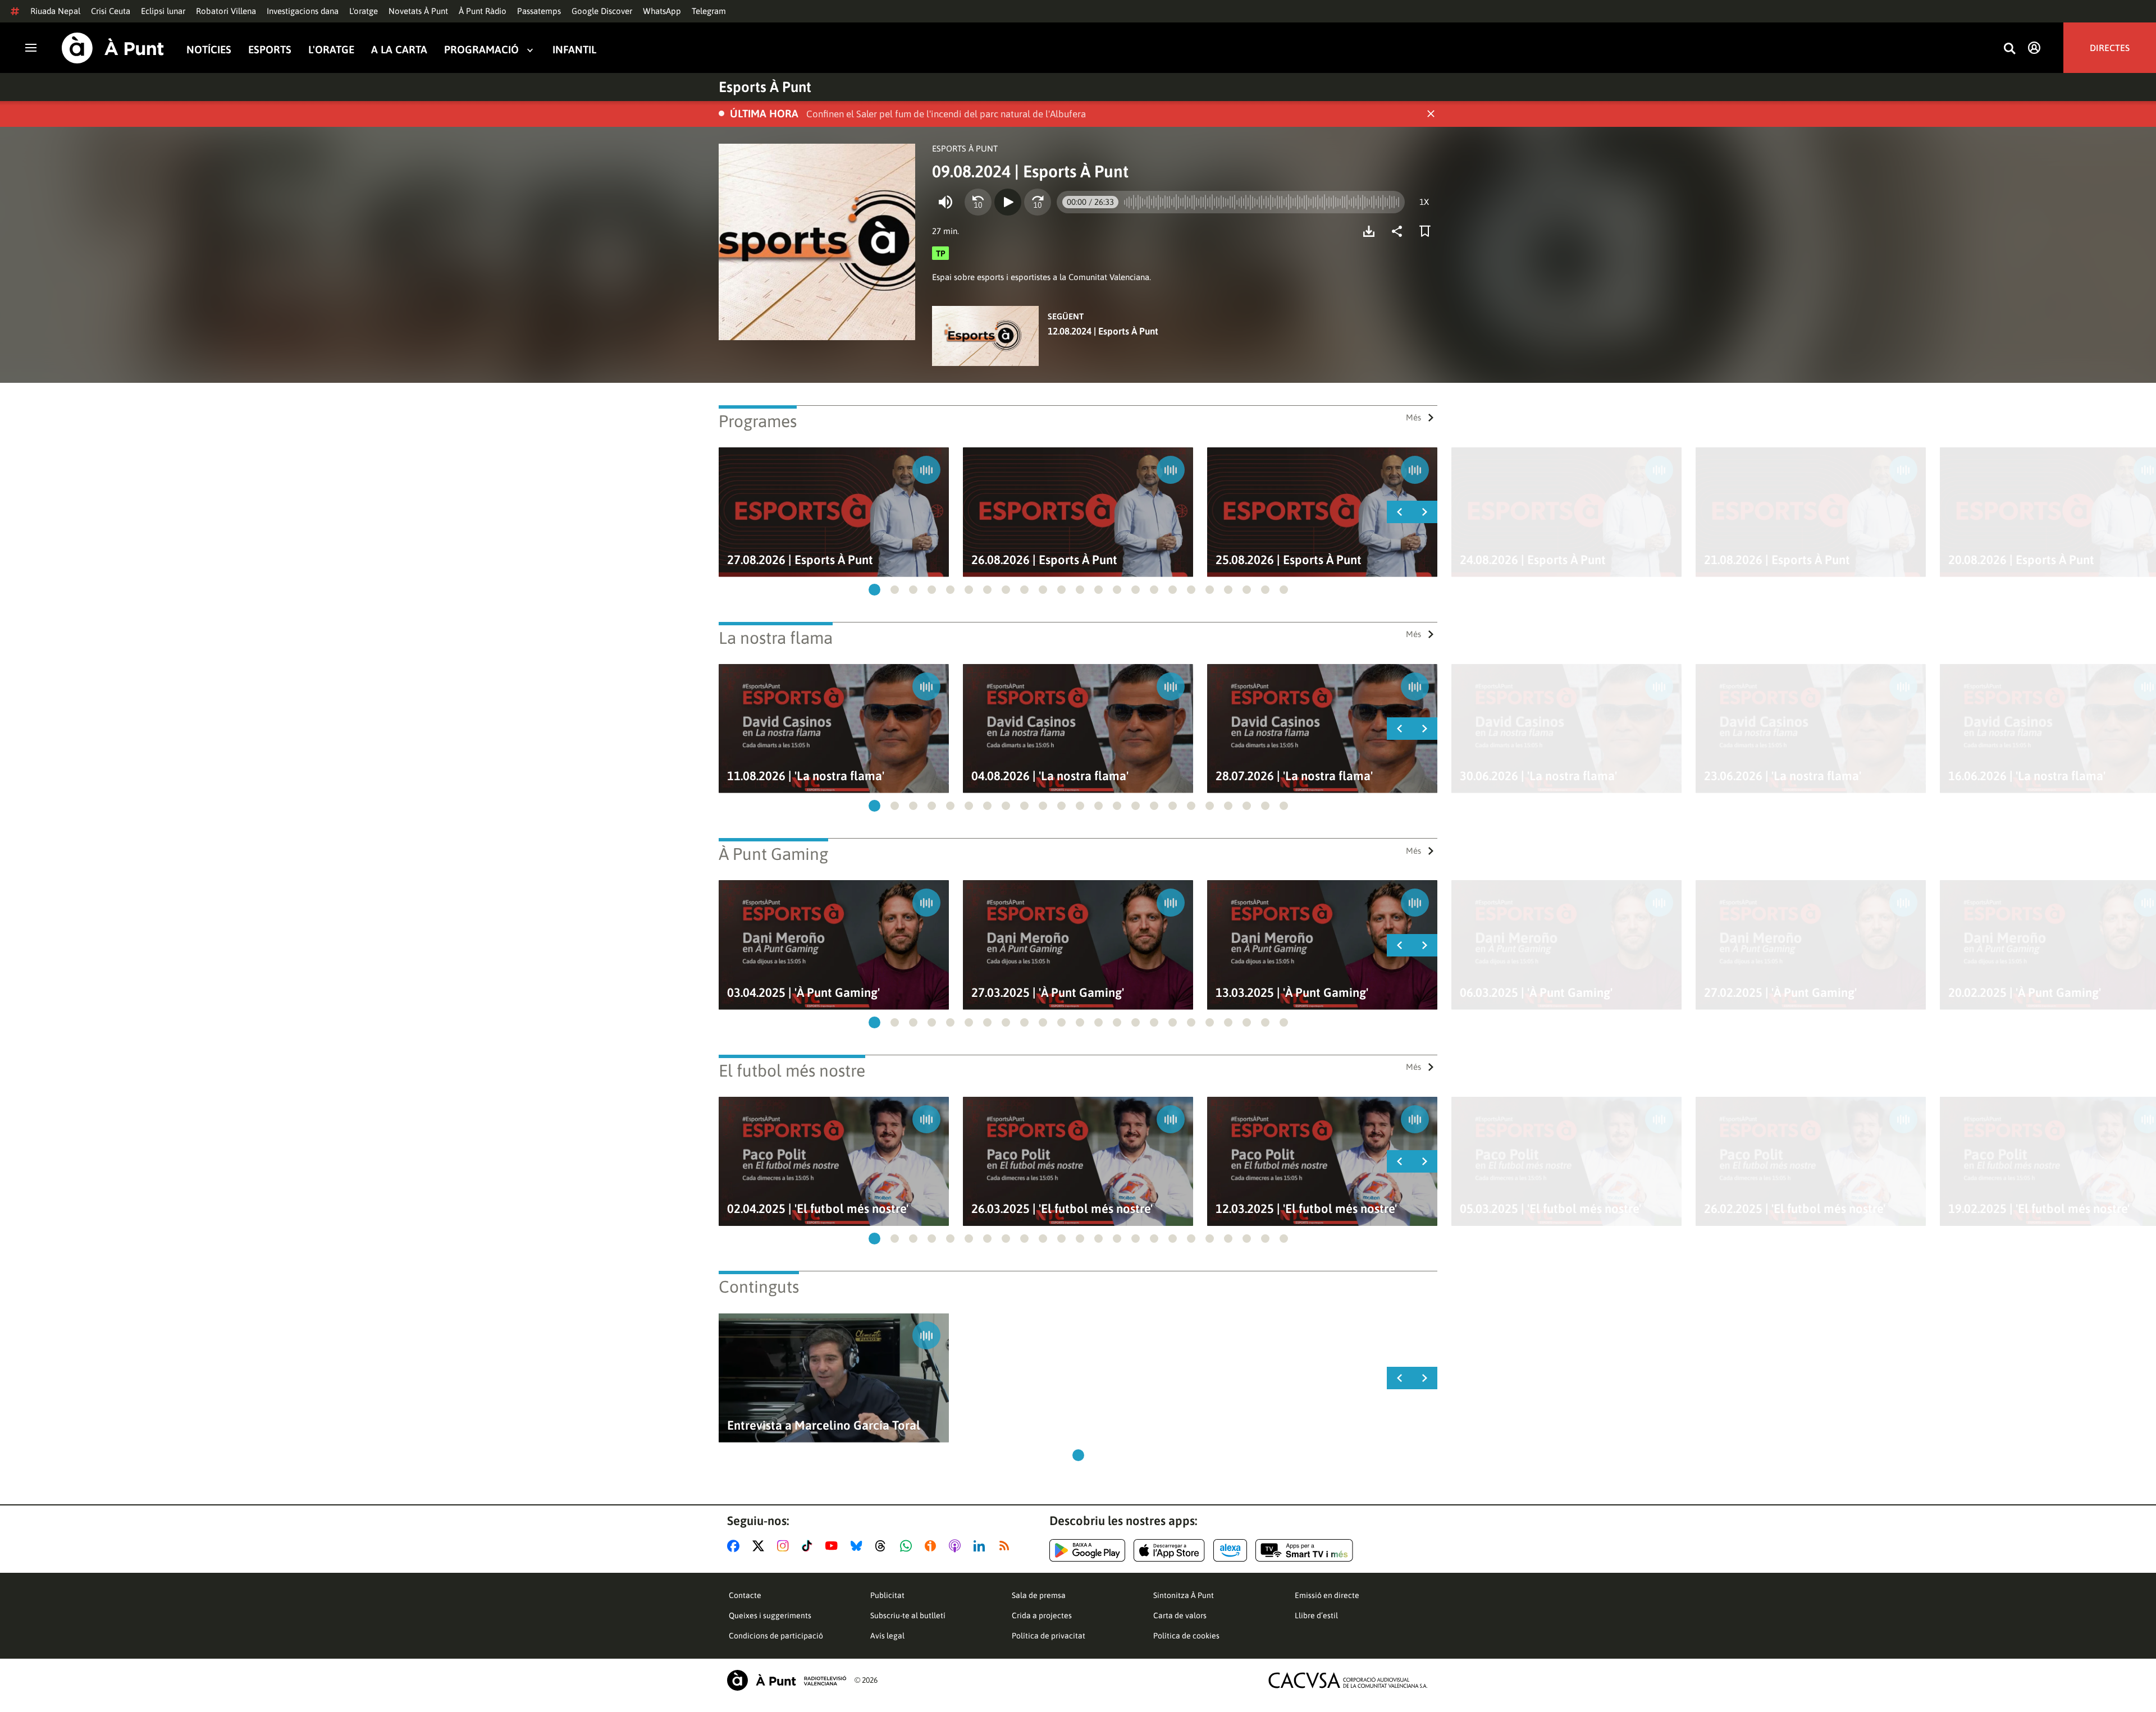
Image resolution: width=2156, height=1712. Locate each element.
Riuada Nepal (55, 11)
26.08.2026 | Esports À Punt (1044, 560)
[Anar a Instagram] (785, 1546)
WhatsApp (662, 11)
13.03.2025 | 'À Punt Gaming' (1292, 993)
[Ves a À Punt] (113, 48)
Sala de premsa (1039, 1595)
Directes (2110, 48)
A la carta (399, 50)
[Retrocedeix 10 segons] (978, 202)
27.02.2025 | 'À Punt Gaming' (1780, 993)
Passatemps (539, 11)
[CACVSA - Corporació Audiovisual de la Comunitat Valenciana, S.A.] (1348, 1680)
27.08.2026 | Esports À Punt (800, 560)
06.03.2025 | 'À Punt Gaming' (1536, 993)
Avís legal (887, 1636)
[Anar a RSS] (1007, 1546)
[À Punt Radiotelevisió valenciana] (787, 1680)
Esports (270, 50)
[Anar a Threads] (883, 1546)
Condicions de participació (776, 1636)
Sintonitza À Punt (1184, 1595)
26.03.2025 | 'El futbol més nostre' (1062, 1209)
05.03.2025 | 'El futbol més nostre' (1550, 1209)
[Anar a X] (760, 1546)
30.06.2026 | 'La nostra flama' (1538, 776)
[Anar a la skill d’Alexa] (1230, 1550)
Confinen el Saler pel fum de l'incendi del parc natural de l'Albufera (946, 114)
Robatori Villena (226, 11)
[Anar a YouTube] (834, 1546)
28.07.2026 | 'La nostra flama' (1294, 776)
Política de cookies (1186, 1636)
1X (1424, 202)
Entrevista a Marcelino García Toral (824, 1425)
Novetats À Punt (418, 11)
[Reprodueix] (1008, 202)
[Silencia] (945, 202)
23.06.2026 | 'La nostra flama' (1783, 776)
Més (1413, 417)
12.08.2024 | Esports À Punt (1103, 331)
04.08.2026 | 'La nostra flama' (1050, 776)
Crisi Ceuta (111, 11)
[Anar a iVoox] (933, 1546)
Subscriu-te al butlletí (908, 1615)
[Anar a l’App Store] (1169, 1550)
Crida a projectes (1042, 1615)
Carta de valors (1180, 1615)
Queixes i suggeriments (770, 1615)
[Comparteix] (1400, 231)
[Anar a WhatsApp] (908, 1546)
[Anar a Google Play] (1087, 1550)
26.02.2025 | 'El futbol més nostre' (1795, 1209)
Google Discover (602, 11)
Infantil (574, 50)
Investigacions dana (303, 11)
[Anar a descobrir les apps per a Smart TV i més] (1304, 1550)
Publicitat (887, 1595)
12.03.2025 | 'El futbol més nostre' (1306, 1209)
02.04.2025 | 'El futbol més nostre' (818, 1209)
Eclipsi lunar (163, 11)
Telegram (709, 11)
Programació (481, 50)
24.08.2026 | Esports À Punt (1533, 560)
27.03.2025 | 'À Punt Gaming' (1048, 993)
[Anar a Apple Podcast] (957, 1546)
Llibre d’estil (1316, 1615)
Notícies (209, 50)
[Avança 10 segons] (1038, 202)
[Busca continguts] (2009, 49)
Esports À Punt (765, 87)
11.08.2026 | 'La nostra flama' (806, 776)
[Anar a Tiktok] (809, 1546)
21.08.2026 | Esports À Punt (1777, 560)
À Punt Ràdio (483, 11)
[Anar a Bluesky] (859, 1546)
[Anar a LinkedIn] (981, 1546)
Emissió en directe (1327, 1595)
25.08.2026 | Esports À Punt (1289, 560)
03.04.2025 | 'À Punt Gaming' (803, 993)
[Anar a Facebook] (736, 1546)
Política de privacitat (1049, 1636)
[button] (874, 590)
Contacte (745, 1595)
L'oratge (364, 11)
